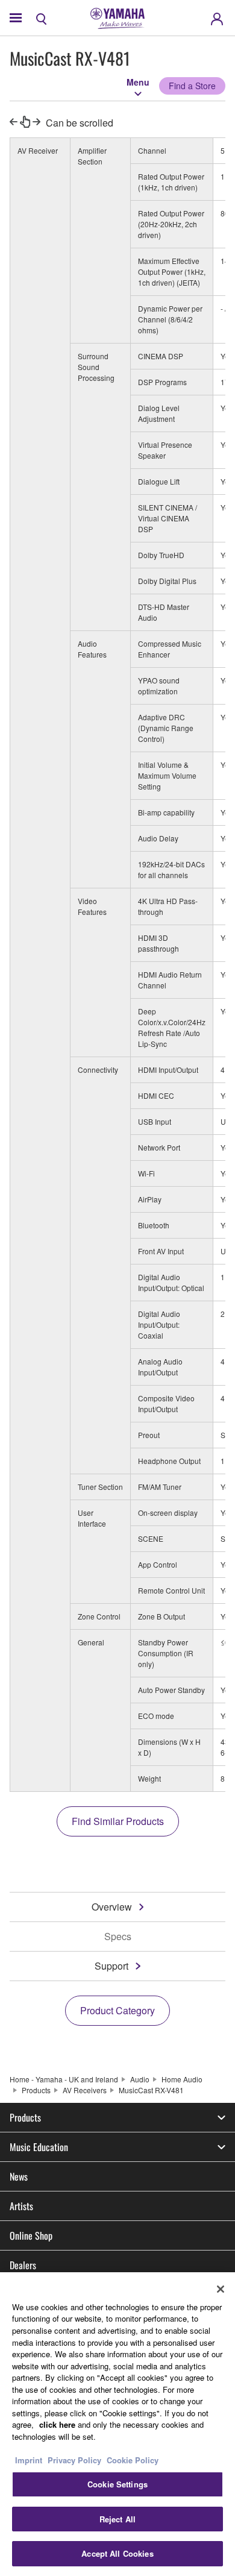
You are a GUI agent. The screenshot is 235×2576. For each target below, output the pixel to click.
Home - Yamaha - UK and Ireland (64, 2079)
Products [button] (25, 2117)
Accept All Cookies (117, 2553)
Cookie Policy (133, 2460)
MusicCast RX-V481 (151, 2090)
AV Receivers (85, 2090)
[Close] (221, 2289)
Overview (112, 1907)
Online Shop (31, 2235)
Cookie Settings (117, 2484)
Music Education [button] (39, 2147)
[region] (117, 2424)
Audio (140, 2079)
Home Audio (182, 2079)
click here (57, 2424)
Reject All (117, 2519)
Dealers (23, 2265)
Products (36, 2090)
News (19, 2176)
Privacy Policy (74, 2460)
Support (111, 1966)
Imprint (29, 2460)
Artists (21, 2206)
